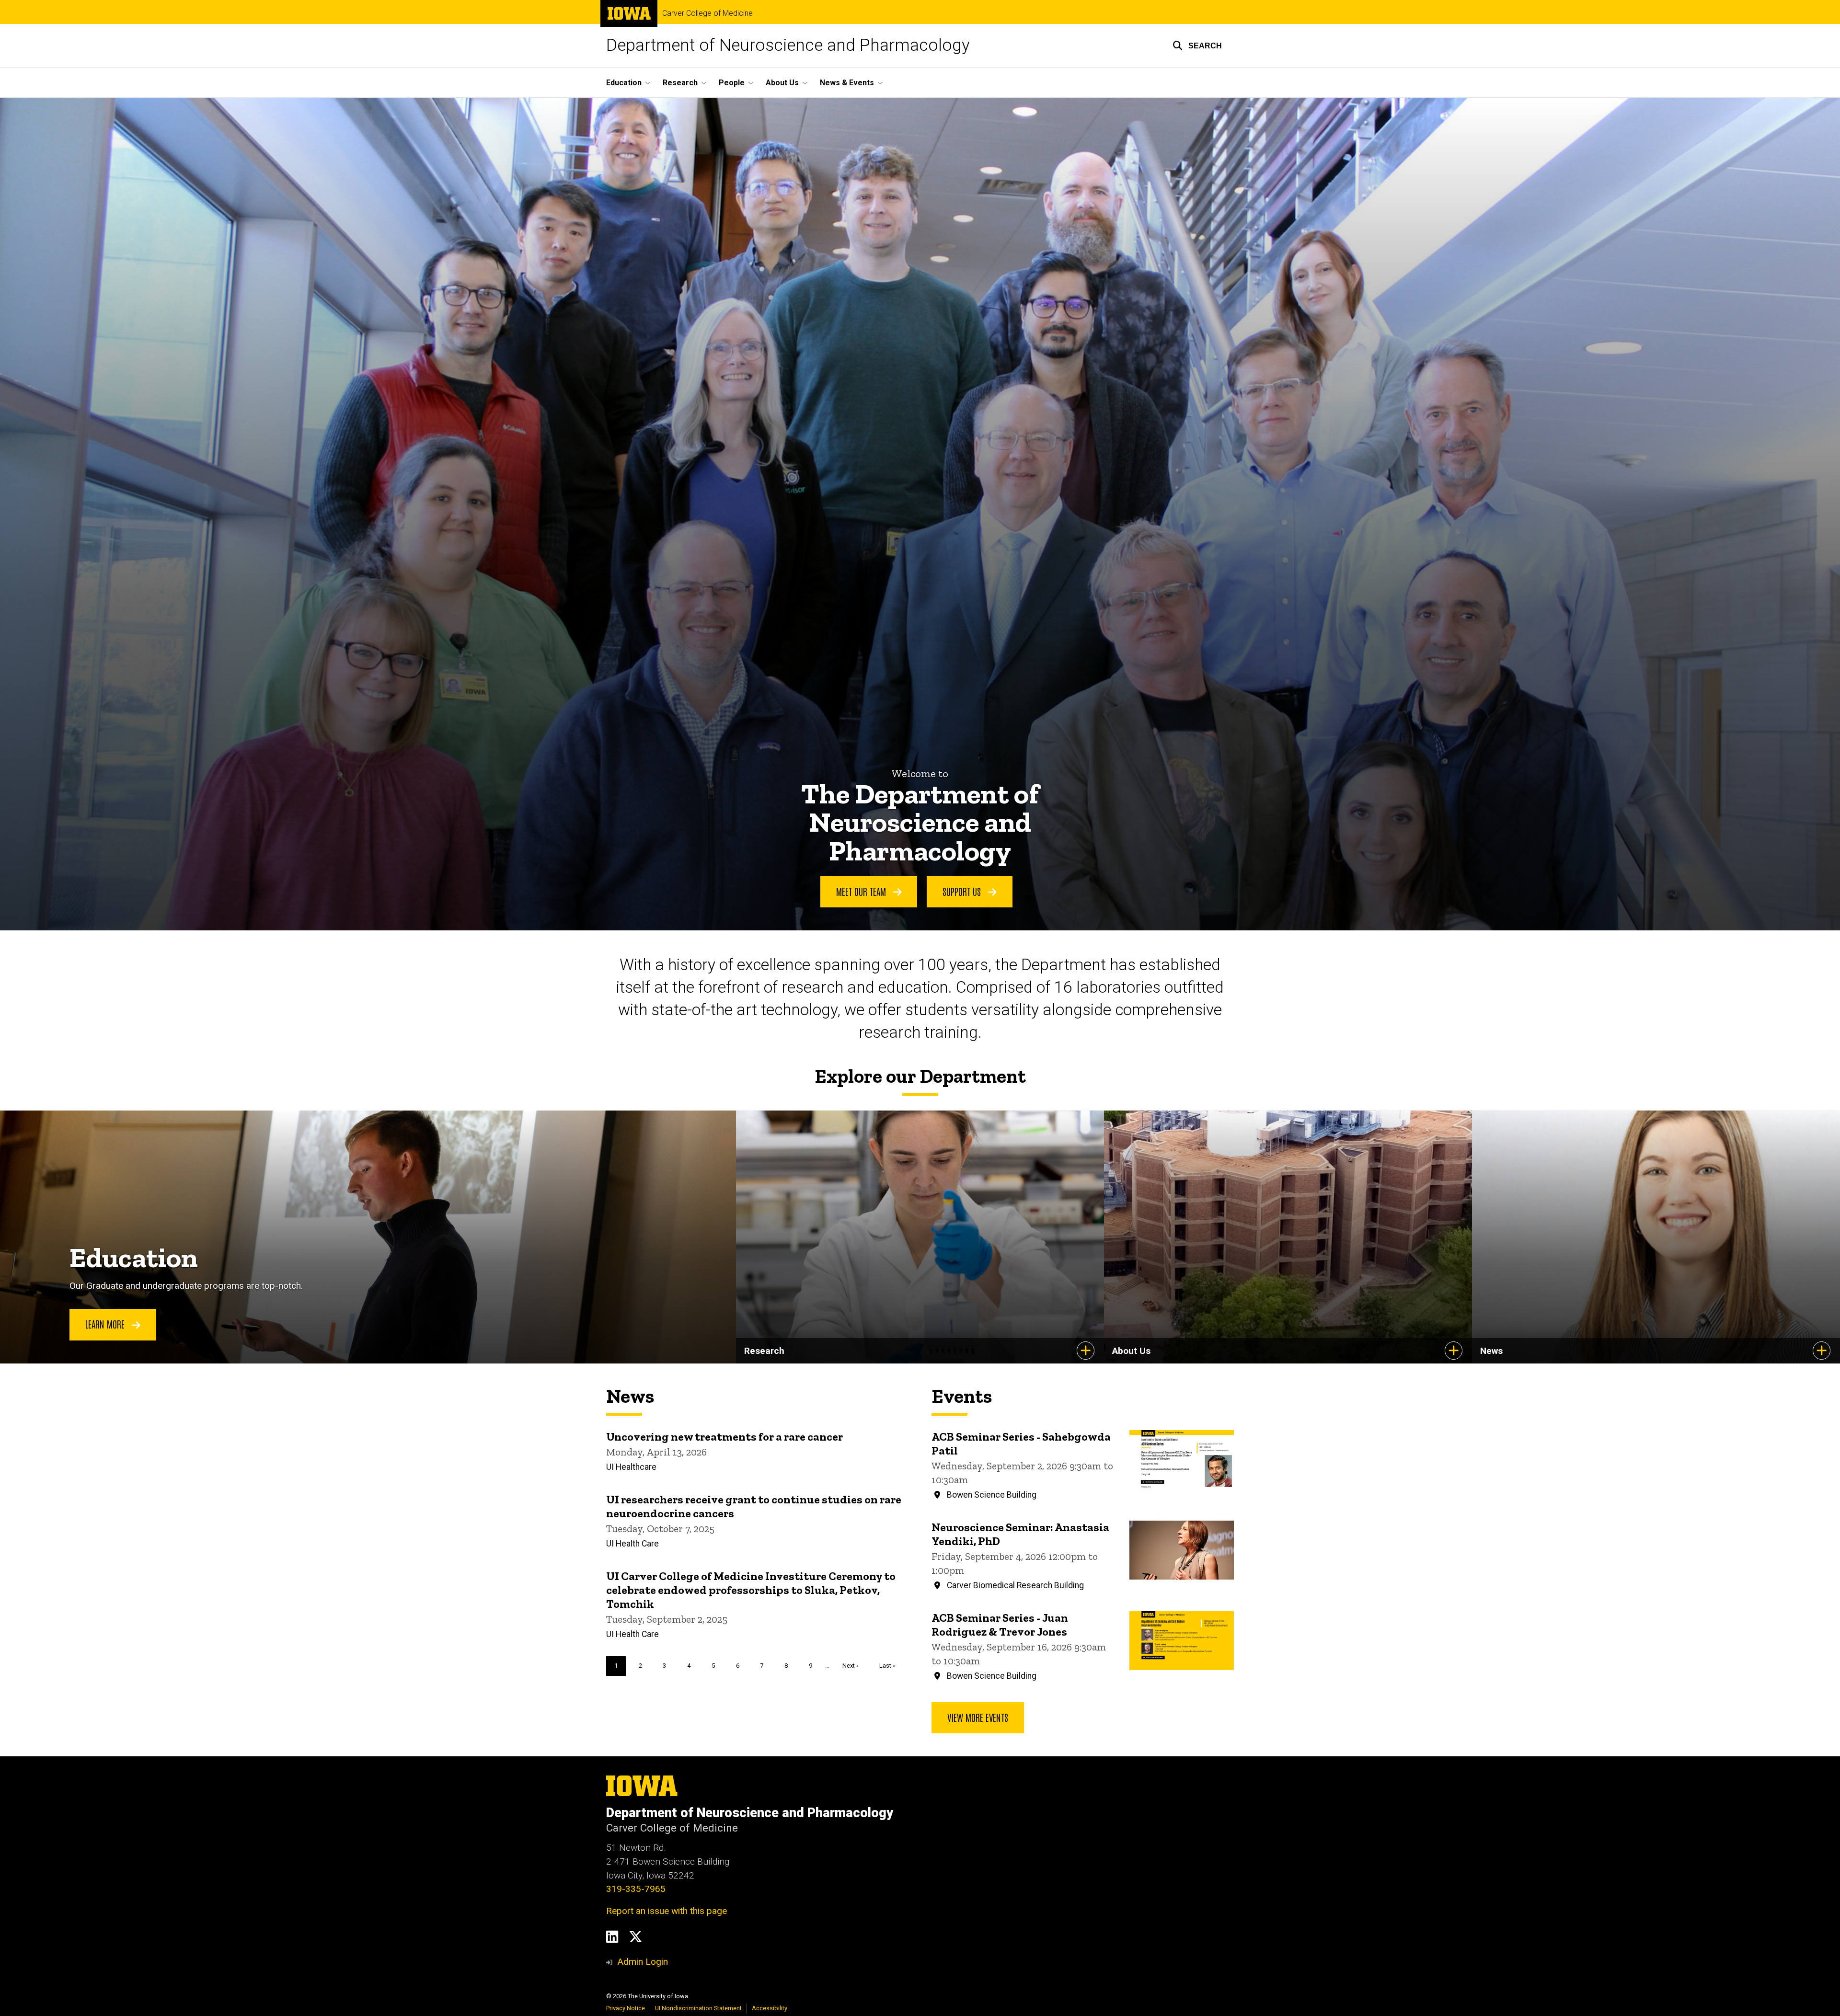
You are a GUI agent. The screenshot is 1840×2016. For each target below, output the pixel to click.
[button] (1197, 46)
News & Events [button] (847, 83)
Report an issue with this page (667, 1911)
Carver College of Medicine (707, 13)
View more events (978, 1717)
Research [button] (680, 83)
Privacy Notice (626, 2008)
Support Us (963, 891)
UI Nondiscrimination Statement (698, 2008)
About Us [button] (782, 83)
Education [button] (624, 83)
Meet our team (862, 891)
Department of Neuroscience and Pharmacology (788, 45)
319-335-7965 (636, 1889)
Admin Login (643, 1962)
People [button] (732, 83)
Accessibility (770, 2008)
